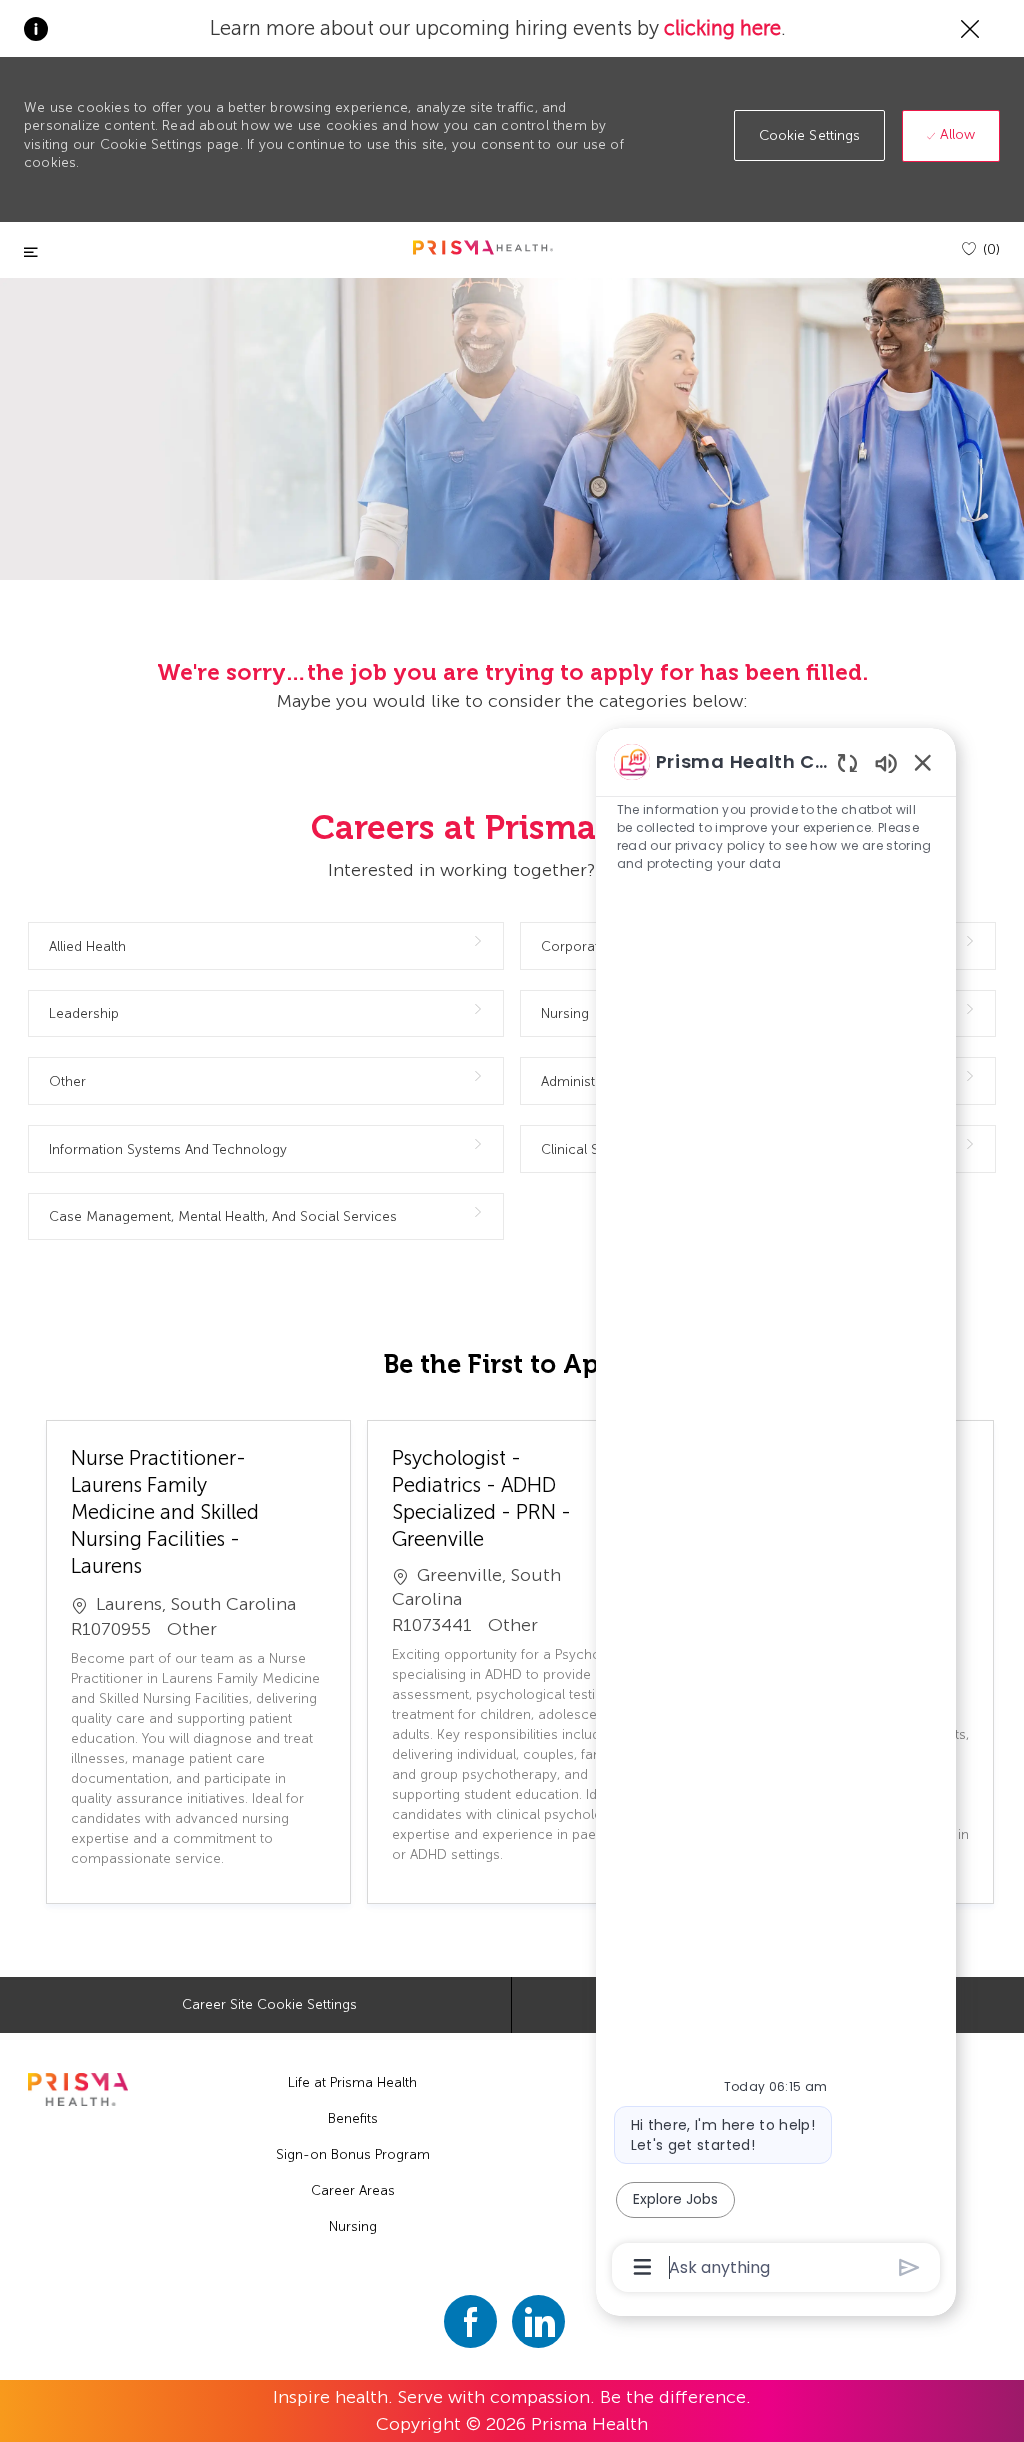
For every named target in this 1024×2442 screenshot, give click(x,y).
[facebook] (470, 2321)
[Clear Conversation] (847, 762)
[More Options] (642, 2267)
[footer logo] (77, 2089)
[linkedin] (538, 2321)
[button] (810, 135)
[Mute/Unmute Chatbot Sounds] (886, 762)
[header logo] (483, 247)
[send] (909, 2267)
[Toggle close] (31, 252)
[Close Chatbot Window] (923, 762)
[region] (776, 1512)
